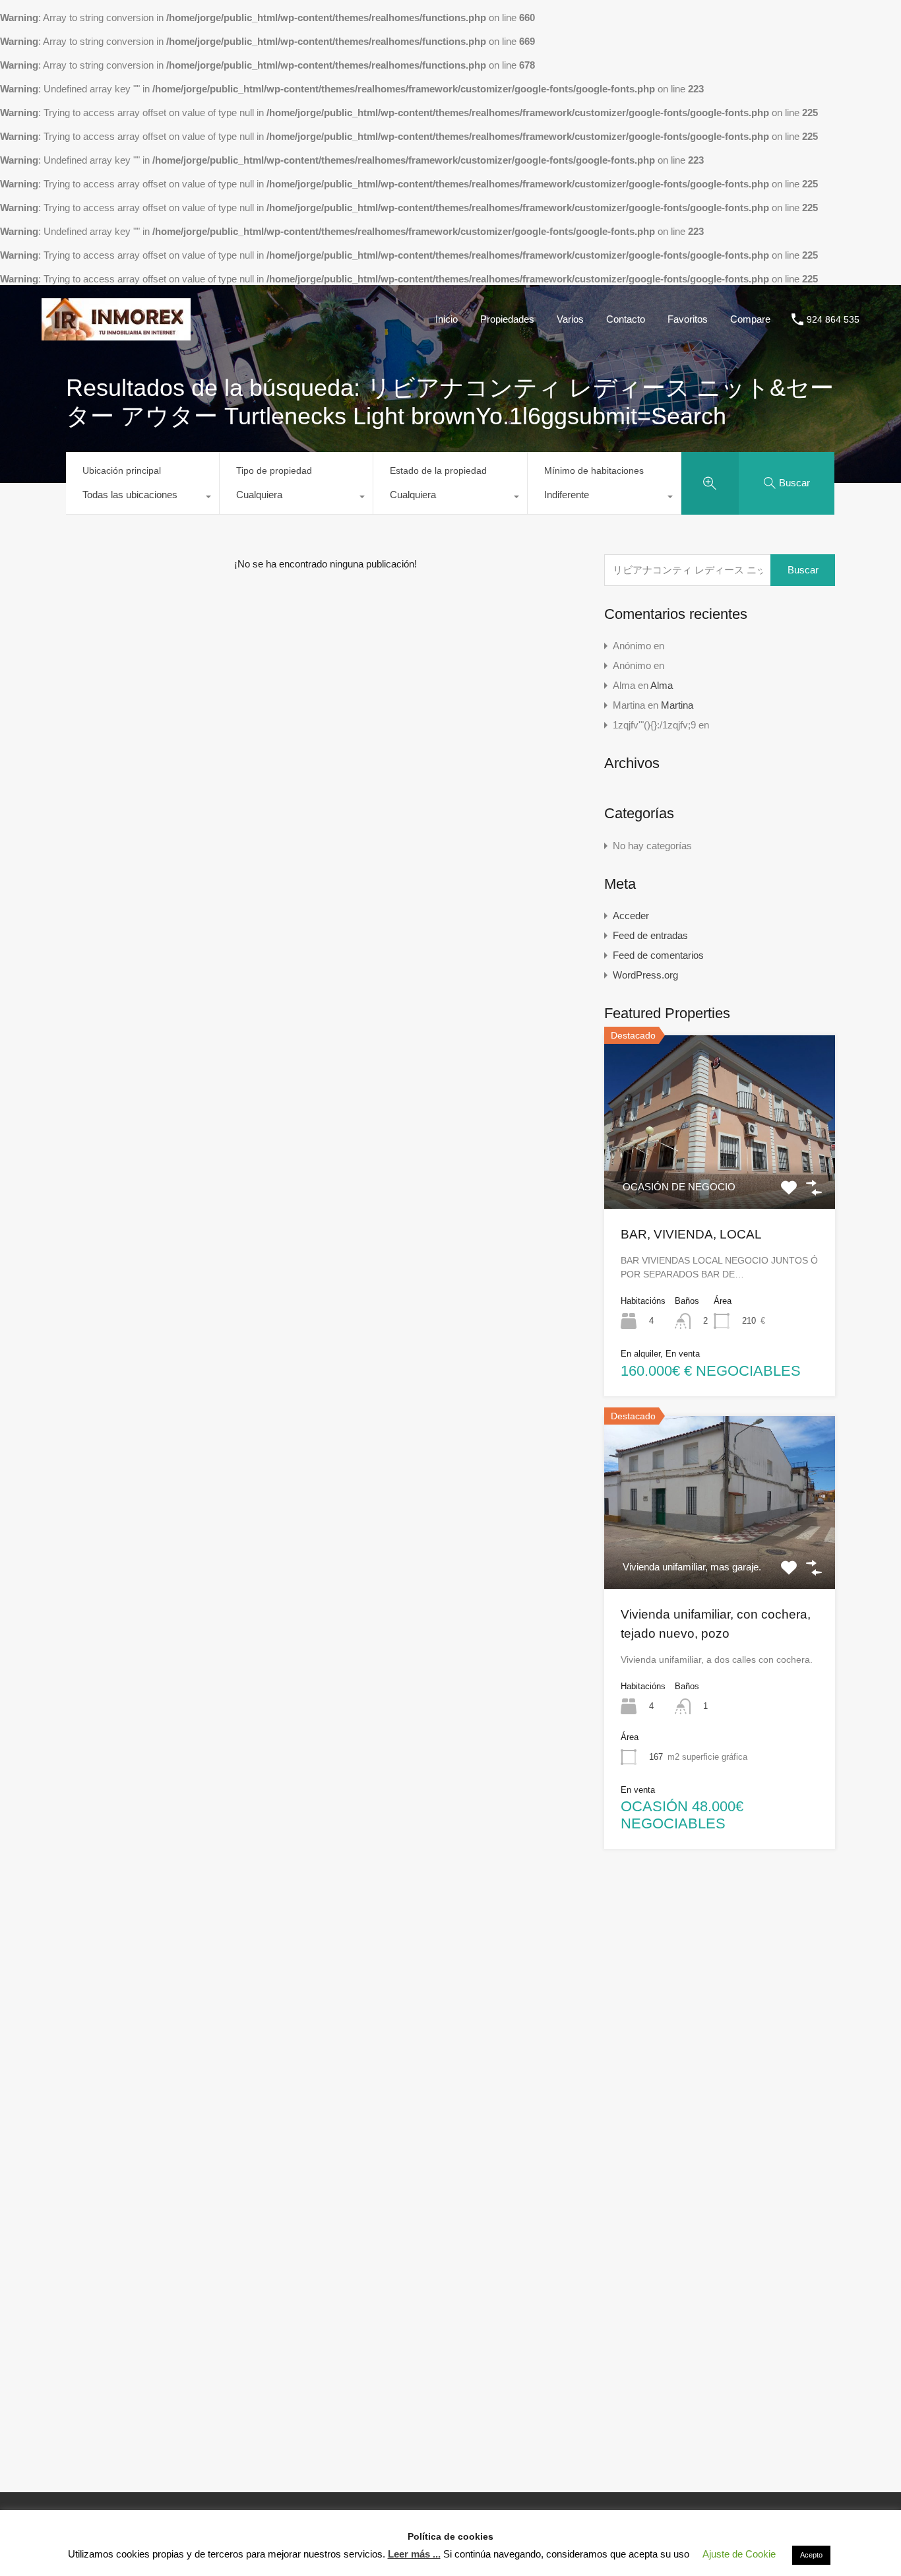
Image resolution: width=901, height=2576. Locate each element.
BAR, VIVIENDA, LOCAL (691, 1234)
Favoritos (804, 25)
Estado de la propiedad (438, 470)
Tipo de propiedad (274, 470)
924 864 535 (833, 319)
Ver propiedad (720, 1174)
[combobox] (142, 498)
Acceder (631, 916)
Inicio (561, 25)
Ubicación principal (122, 470)
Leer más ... (414, 2554)
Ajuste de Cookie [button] (739, 2554)
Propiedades (622, 25)
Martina (677, 705)
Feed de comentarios (658, 955)
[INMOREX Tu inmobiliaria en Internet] (50, 25)
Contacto (742, 25)
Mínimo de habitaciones (594, 470)
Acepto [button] (811, 2555)
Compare (868, 25)
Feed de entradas (650, 935)
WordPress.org (645, 975)
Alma (662, 685)
